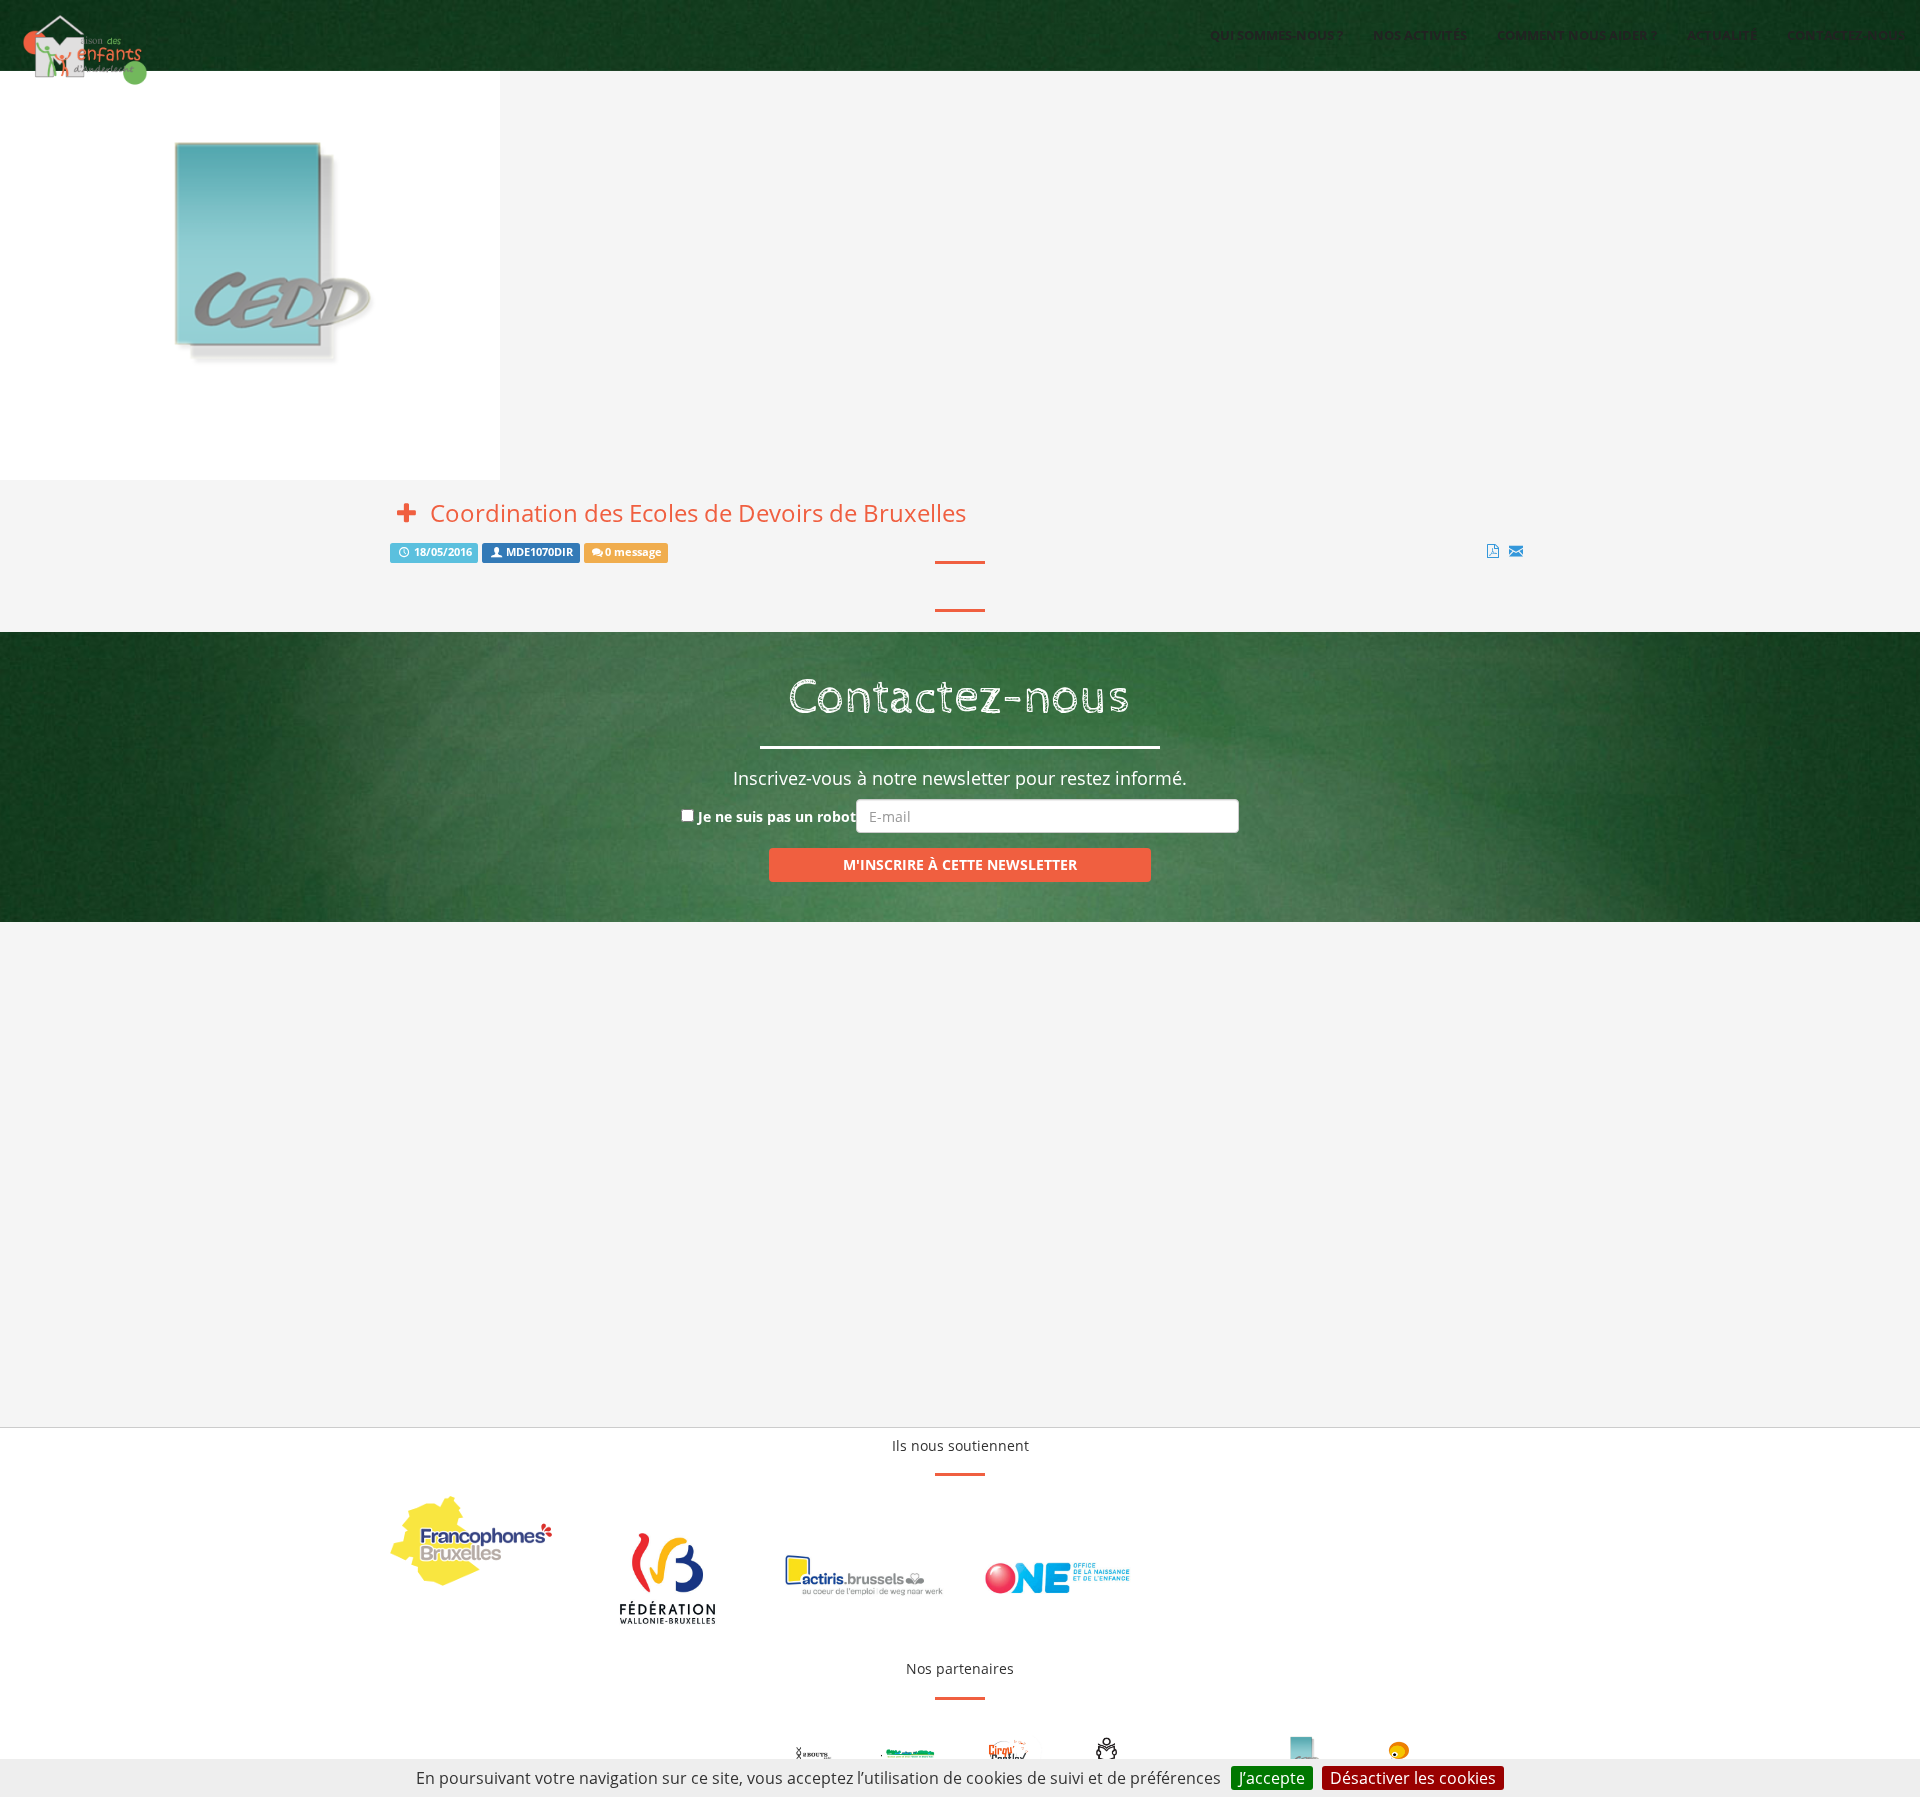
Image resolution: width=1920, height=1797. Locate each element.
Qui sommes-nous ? (1276, 35)
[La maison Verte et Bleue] (912, 1754)
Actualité (1722, 35)
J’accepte (1272, 1778)
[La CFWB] (667, 1578)
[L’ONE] (1057, 1578)
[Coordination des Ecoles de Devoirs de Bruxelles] (1302, 1754)
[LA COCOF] (472, 1541)
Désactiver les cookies (1413, 1778)
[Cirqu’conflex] (1009, 1754)
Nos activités (1420, 35)
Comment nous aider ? (1577, 35)
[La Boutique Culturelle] (1399, 1754)
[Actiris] (862, 1578)
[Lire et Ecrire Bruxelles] (1107, 1754)
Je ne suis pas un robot (775, 816)
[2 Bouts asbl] (814, 1754)
